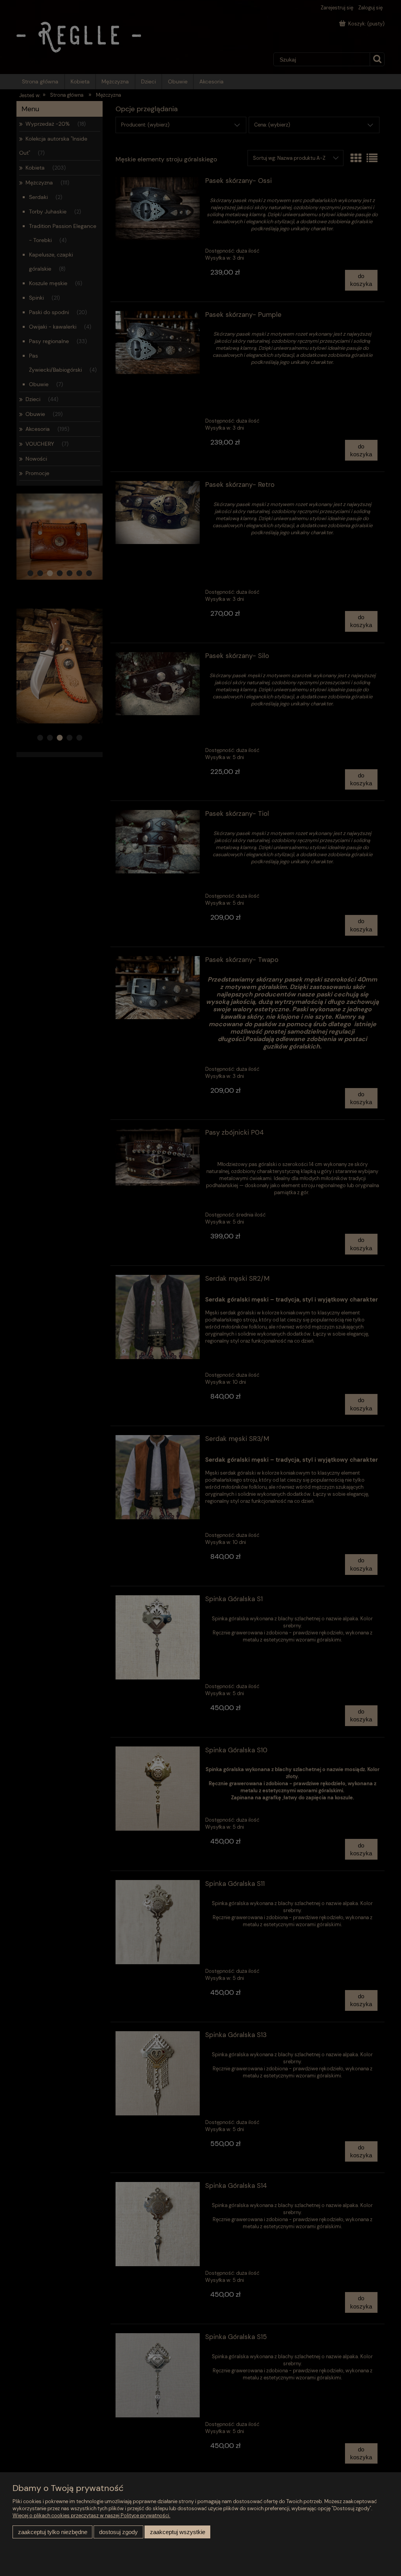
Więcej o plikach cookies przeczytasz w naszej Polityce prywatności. (91, 2515)
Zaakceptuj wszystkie (178, 2532)
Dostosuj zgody (118, 2532)
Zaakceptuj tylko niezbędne (53, 2532)
